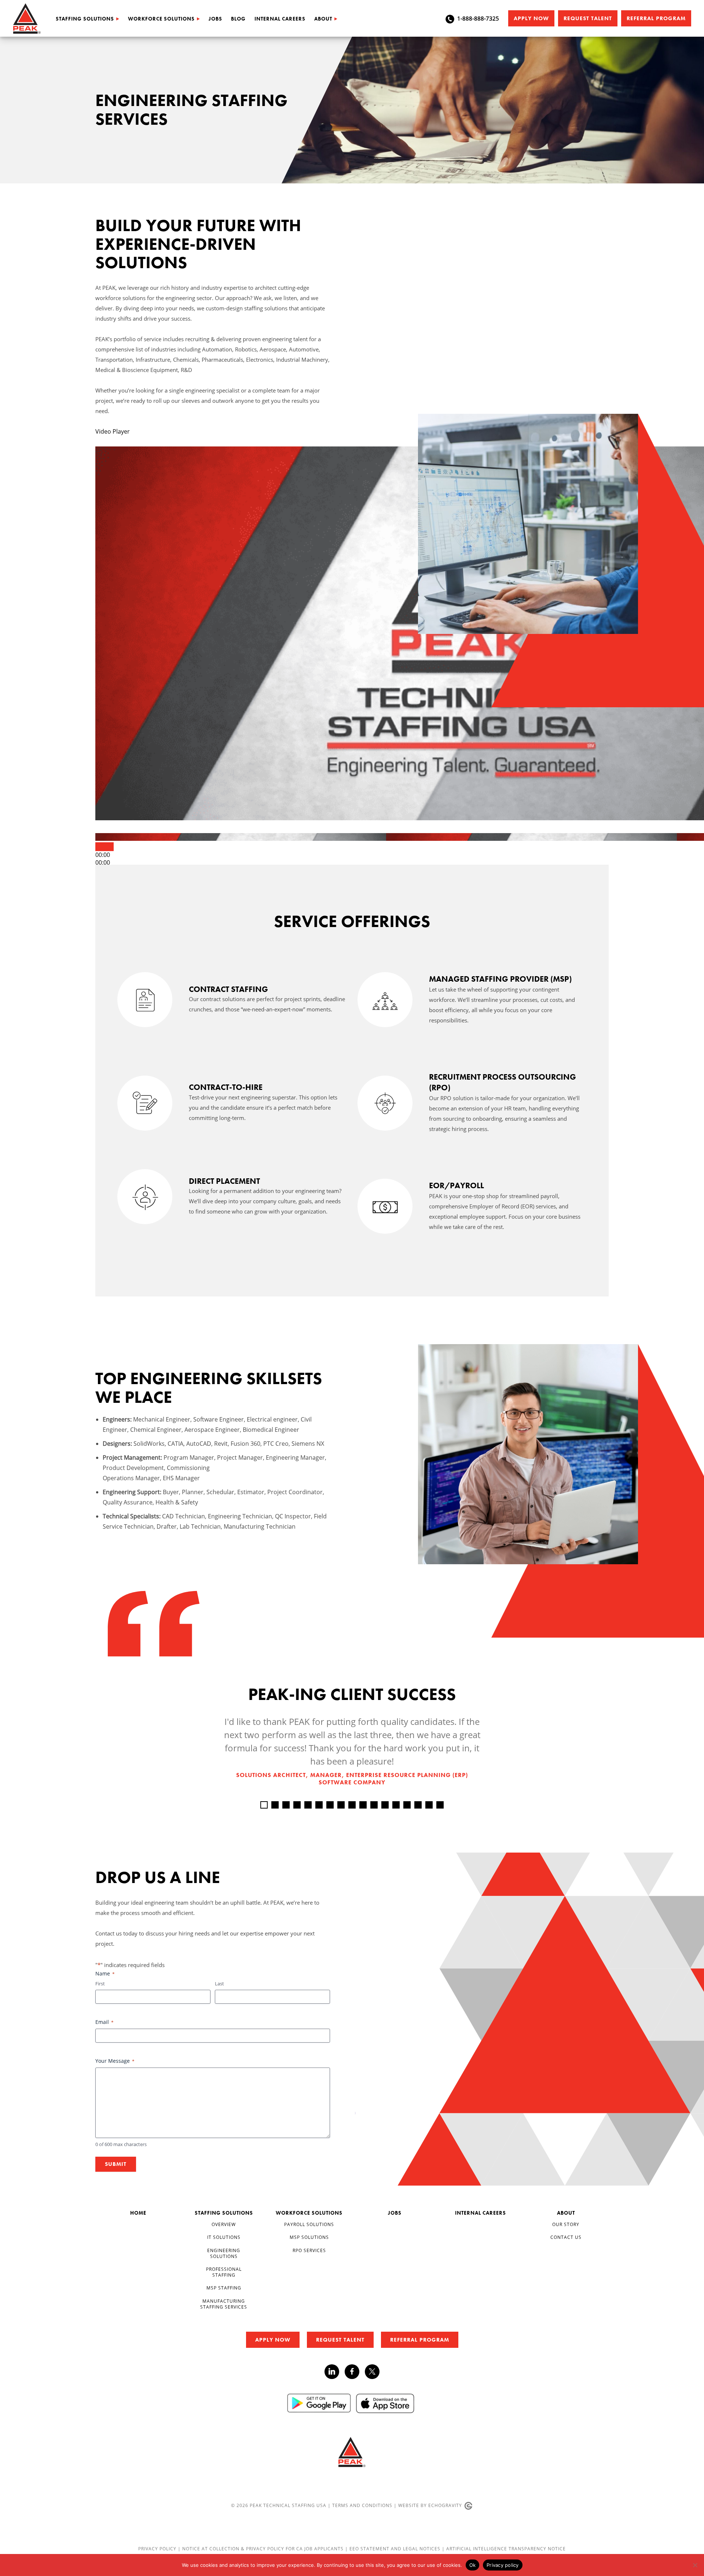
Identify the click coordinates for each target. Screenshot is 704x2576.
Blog (238, 19)
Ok (473, 2565)
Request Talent (588, 18)
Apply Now (531, 18)
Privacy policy (503, 2565)
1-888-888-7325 (478, 18)
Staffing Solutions (85, 19)
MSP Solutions (309, 2237)
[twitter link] (372, 2373)
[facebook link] (355, 2372)
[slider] (103, 862)
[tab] (264, 1805)
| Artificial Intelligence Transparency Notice (504, 2549)
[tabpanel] (352, 1751)
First (100, 1984)
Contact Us (566, 2237)
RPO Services (309, 2250)
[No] (695, 2565)
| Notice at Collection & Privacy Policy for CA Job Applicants (261, 2549)
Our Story (566, 2224)
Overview (224, 2224)
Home (138, 2213)
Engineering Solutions (224, 2253)
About (323, 19)
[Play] (104, 847)
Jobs (215, 19)
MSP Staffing (224, 2288)
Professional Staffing (224, 2272)
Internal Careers (280, 19)
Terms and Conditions (362, 2505)
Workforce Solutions (161, 19)
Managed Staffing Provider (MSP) (500, 979)
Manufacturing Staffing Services (224, 2304)
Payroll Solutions (309, 2224)
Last (219, 1984)
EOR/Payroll (456, 1185)
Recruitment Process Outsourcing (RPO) (503, 1082)
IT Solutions (224, 2237)
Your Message (115, 2061)
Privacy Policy (158, 2549)
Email (104, 2022)
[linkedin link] (335, 2372)
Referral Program (656, 18)
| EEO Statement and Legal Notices (393, 2549)
